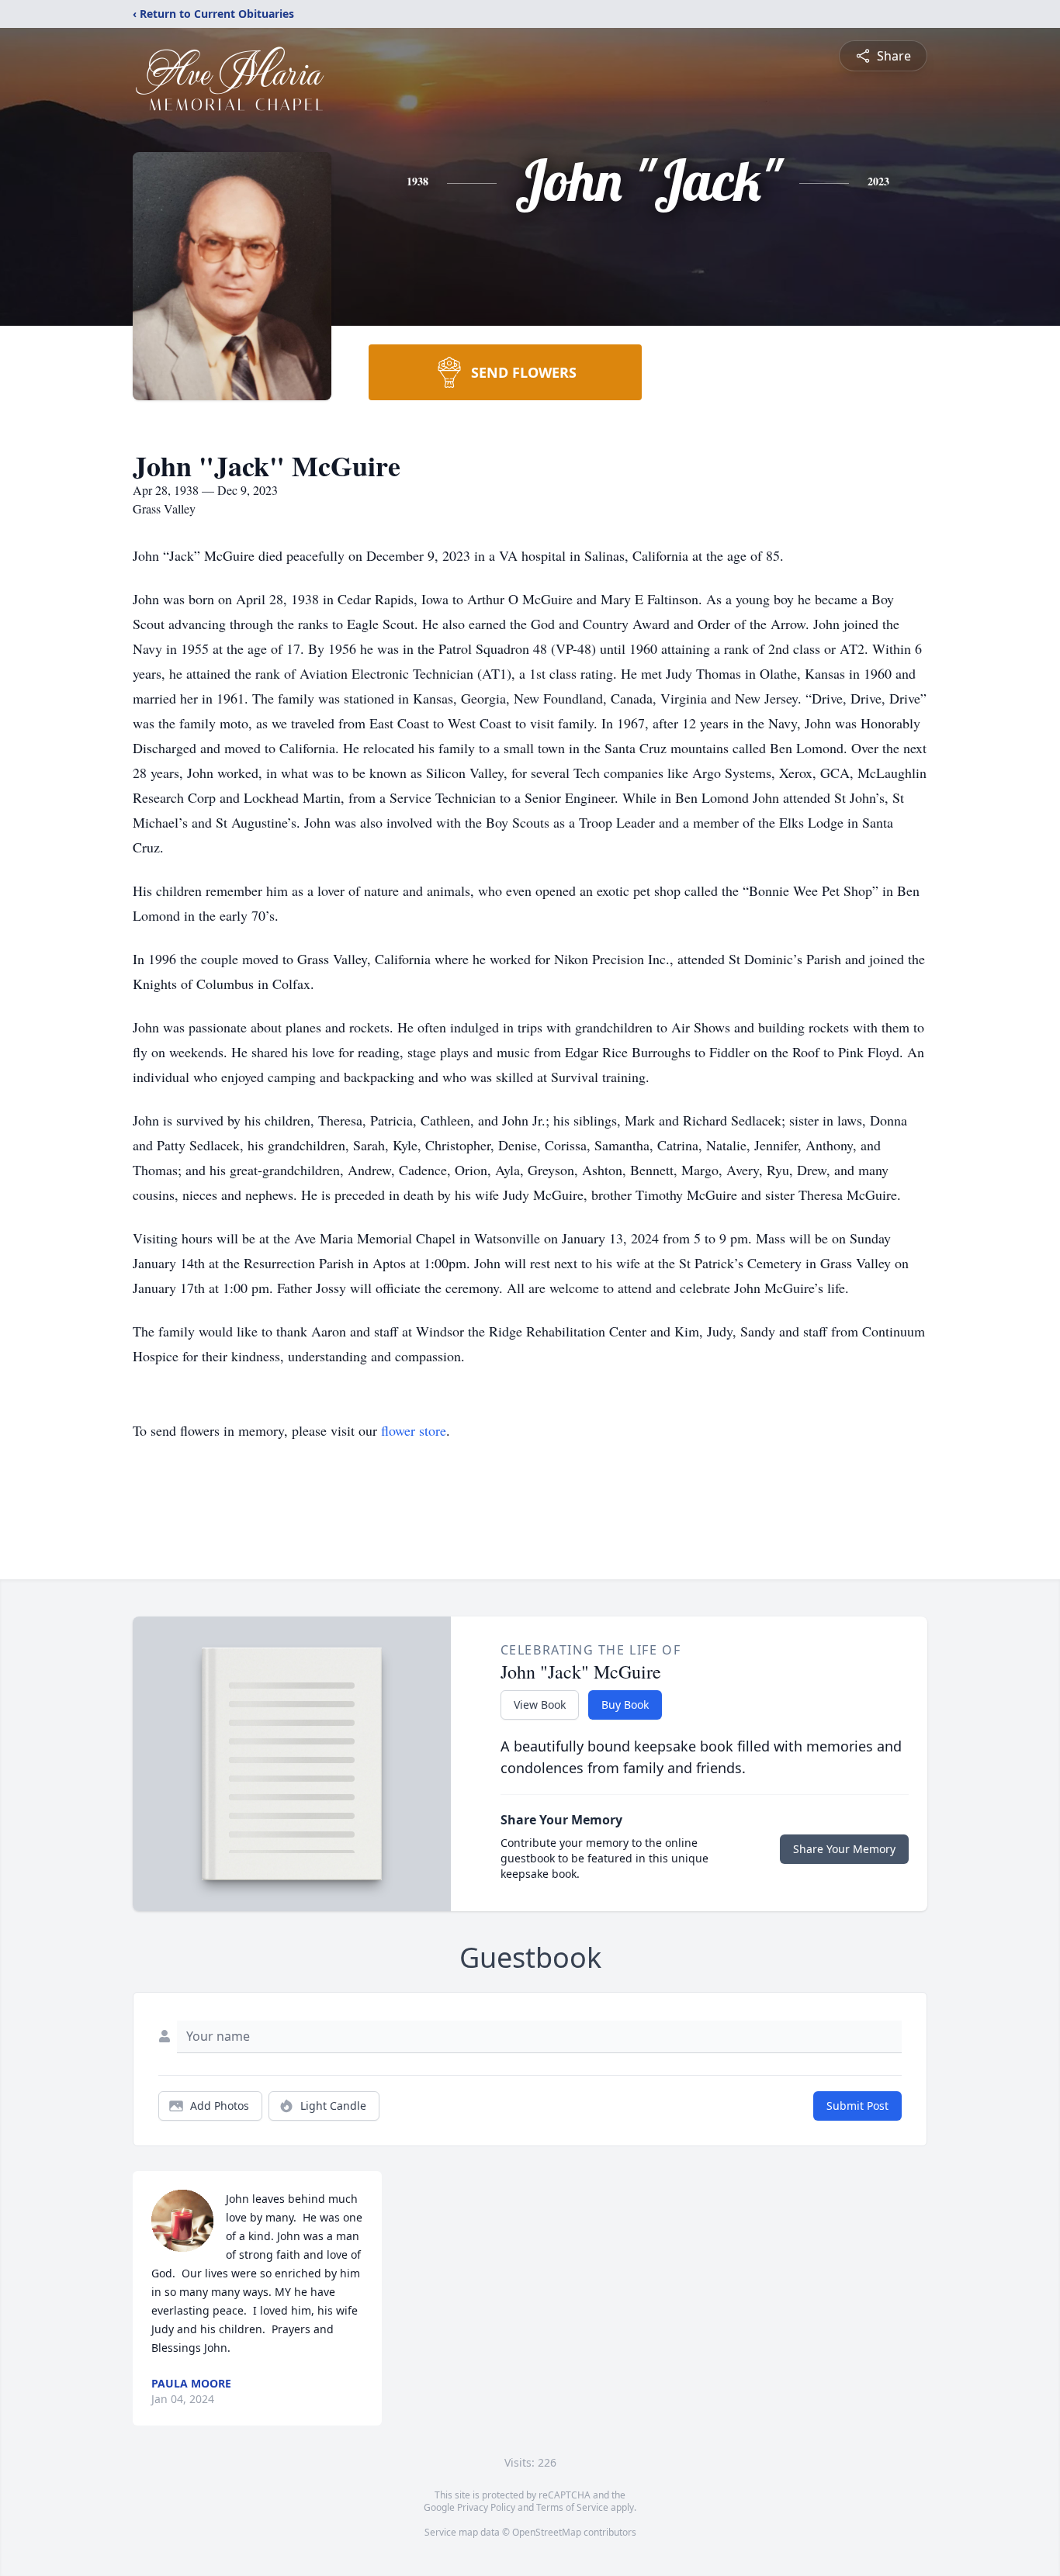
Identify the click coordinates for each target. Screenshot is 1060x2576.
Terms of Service (572, 2507)
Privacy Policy (486, 2507)
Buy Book (625, 1705)
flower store (414, 1430)
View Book (540, 1705)
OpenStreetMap (547, 2532)
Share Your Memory (844, 1849)
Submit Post (857, 2106)
